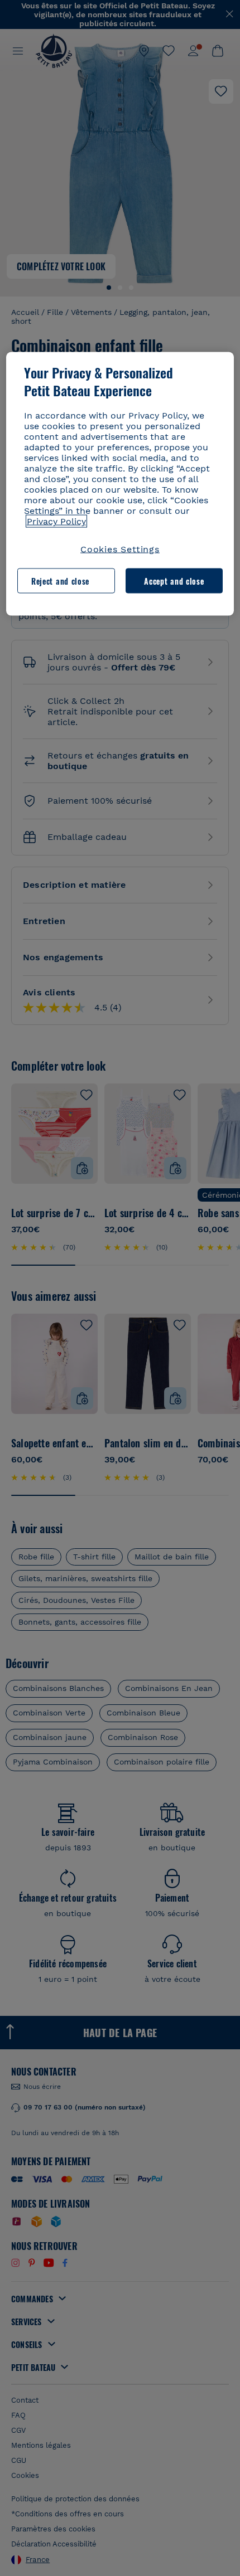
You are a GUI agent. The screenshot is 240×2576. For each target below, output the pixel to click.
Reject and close (60, 580)
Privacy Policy (56, 521)
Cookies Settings (120, 549)
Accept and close (174, 580)
